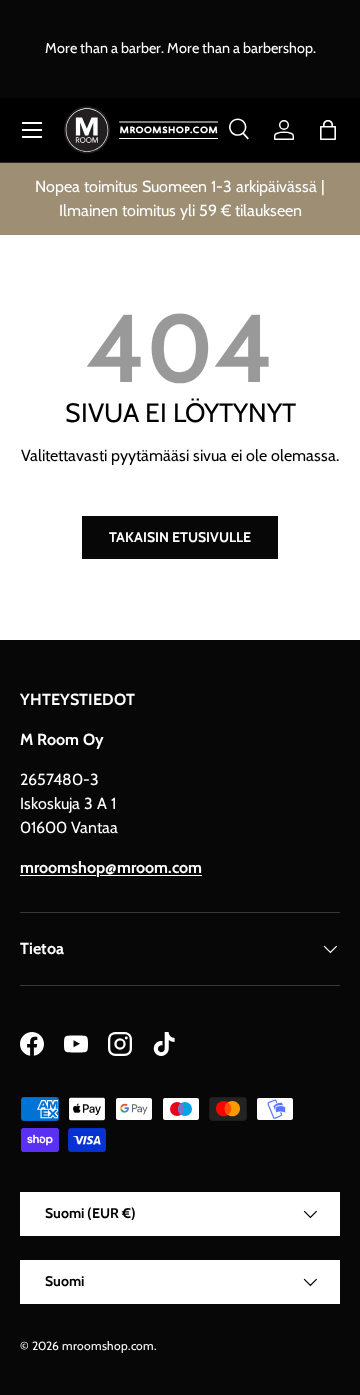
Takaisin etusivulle (180, 537)
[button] (328, 130)
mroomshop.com (108, 1345)
